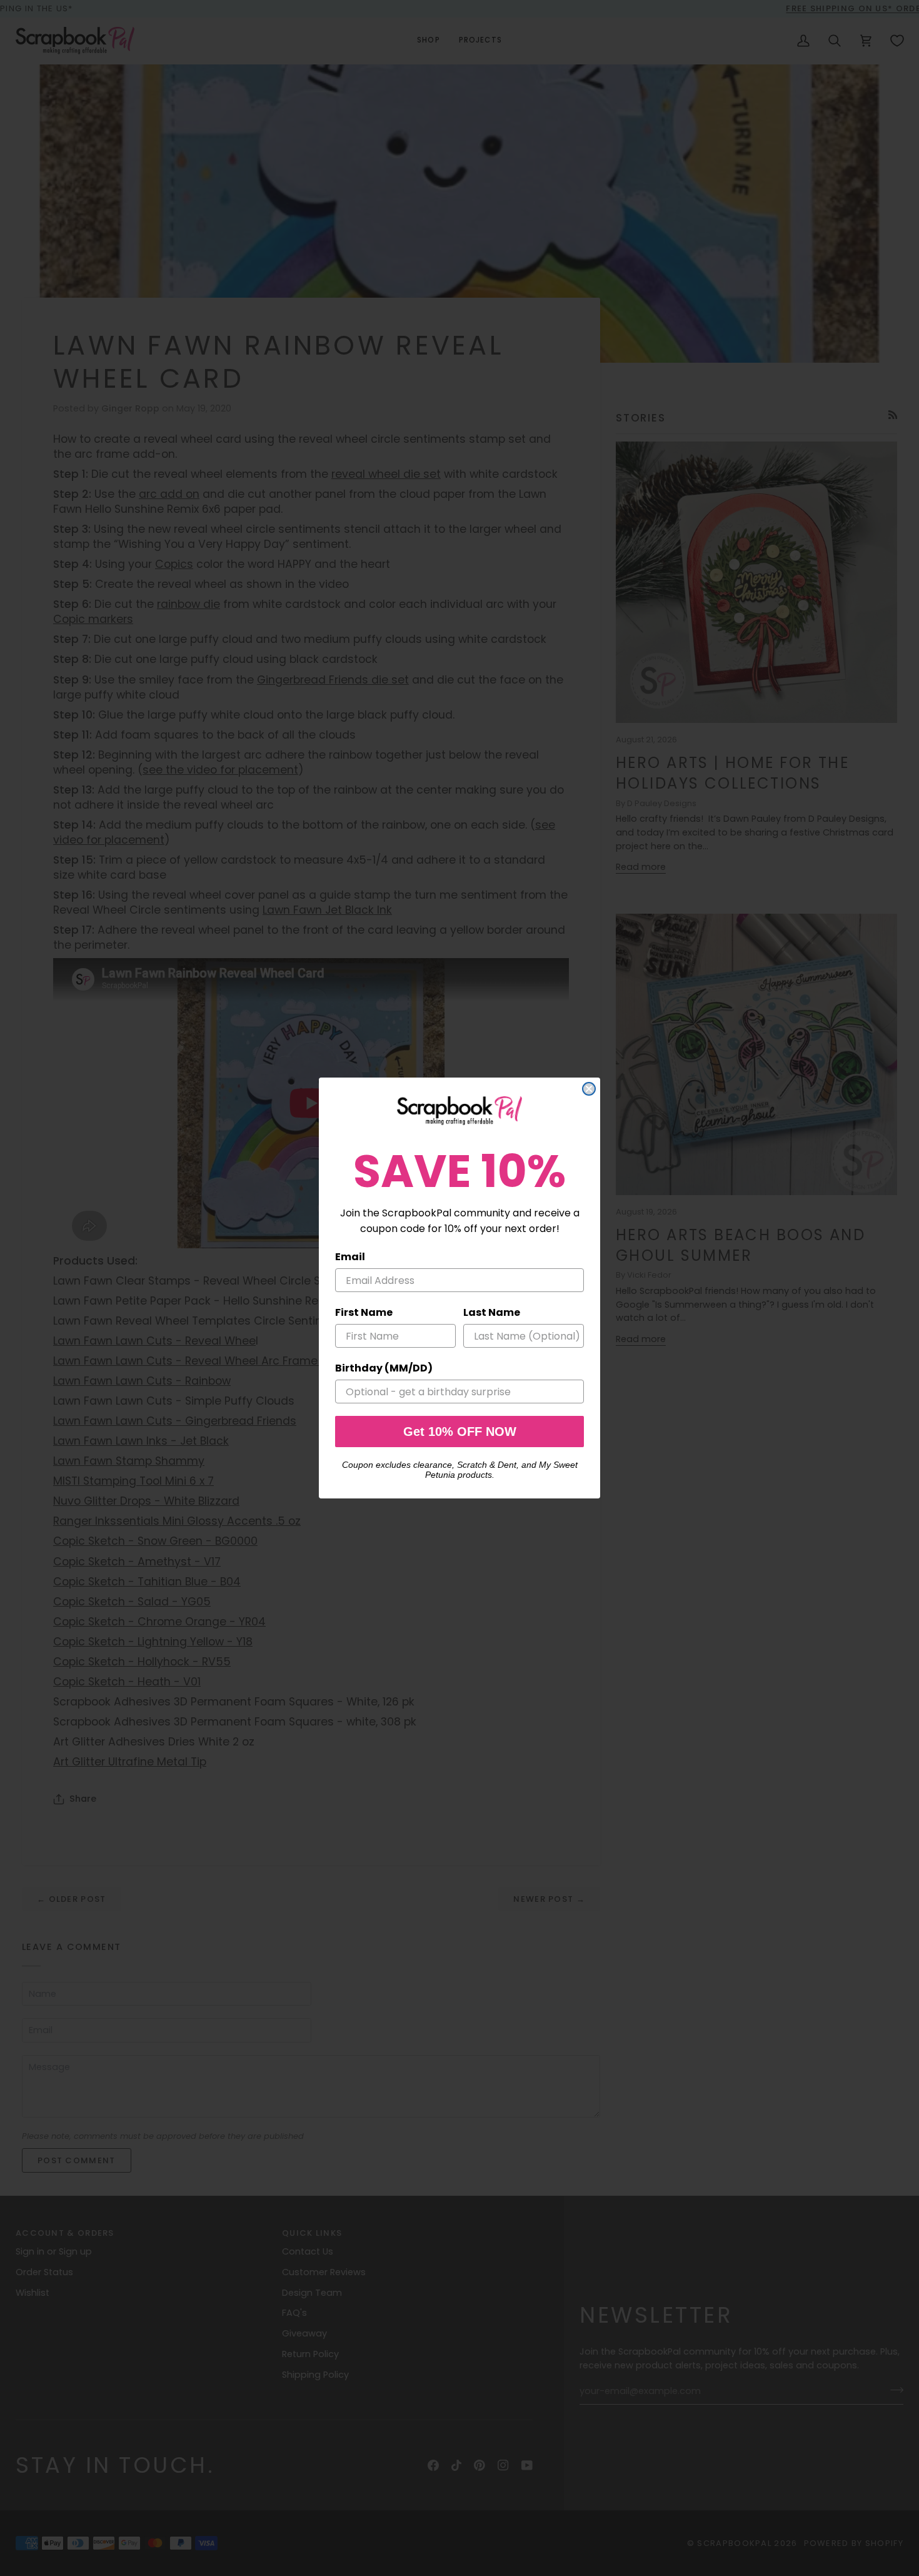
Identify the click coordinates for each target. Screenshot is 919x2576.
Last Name (492, 1312)
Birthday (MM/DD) (384, 1368)
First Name (364, 1312)
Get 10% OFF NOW (460, 1432)
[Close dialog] (589, 1089)
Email (350, 1257)
